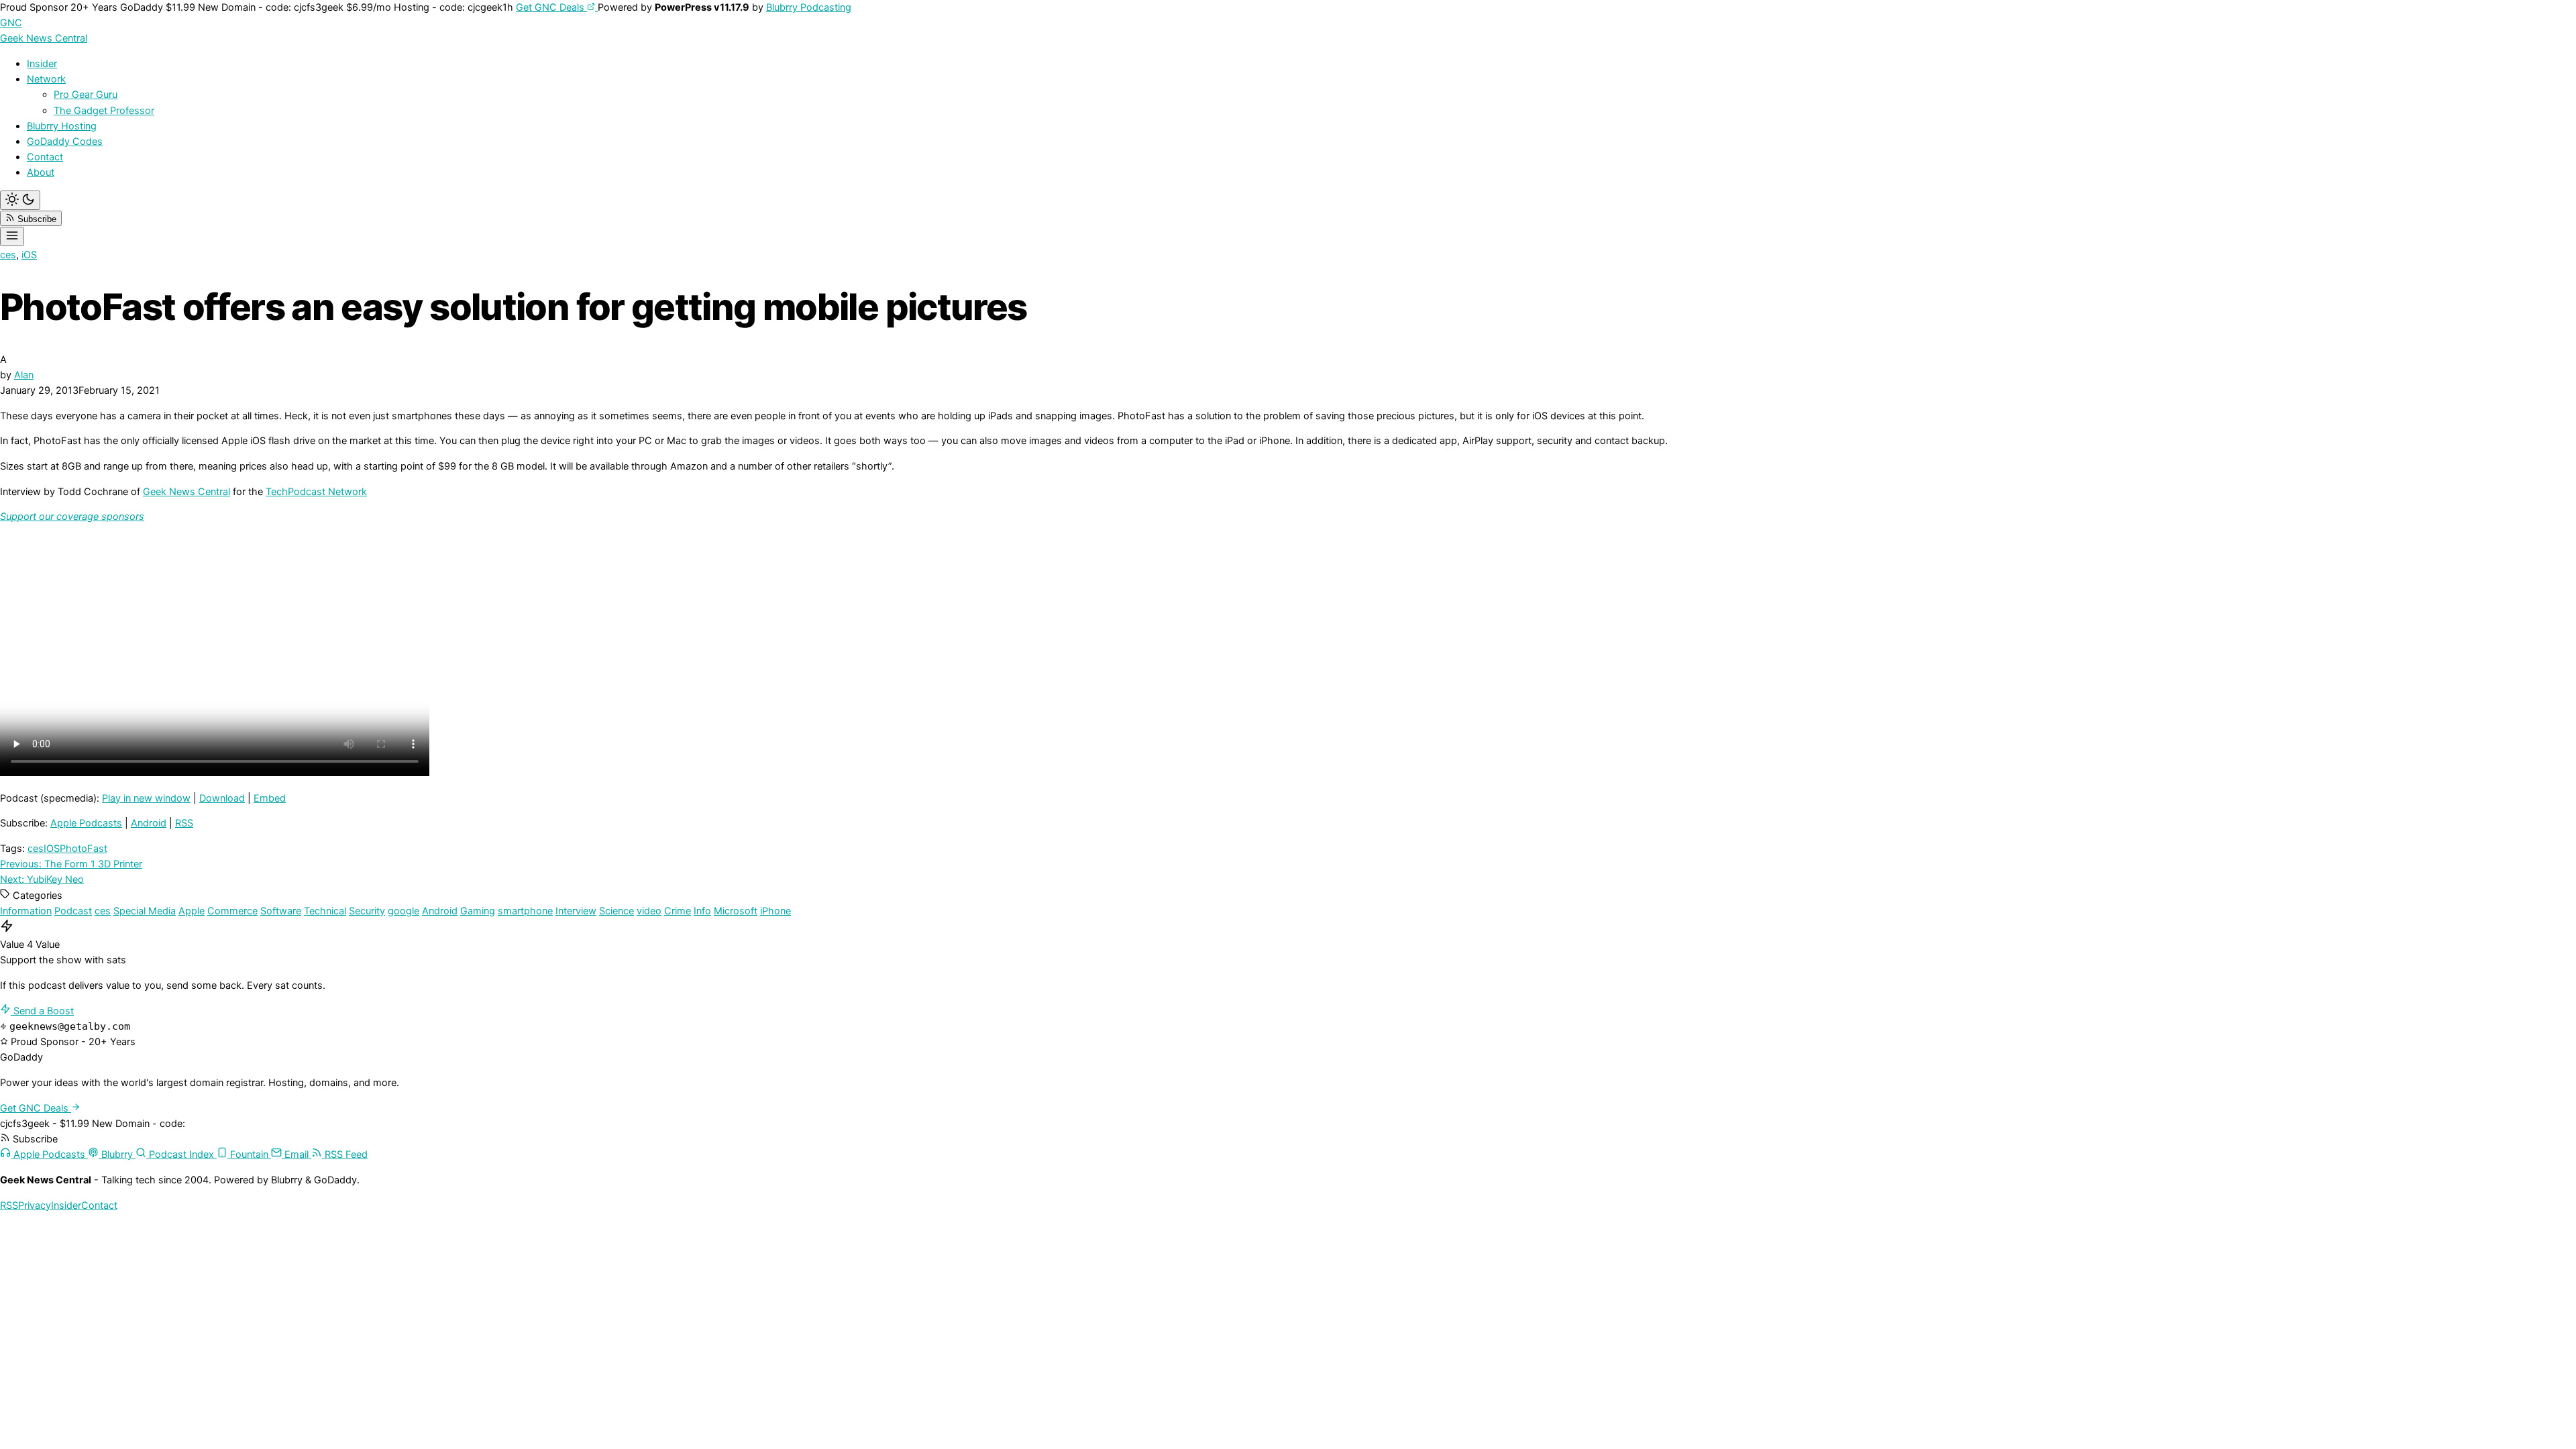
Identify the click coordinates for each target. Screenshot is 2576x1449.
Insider (42, 64)
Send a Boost (42, 1011)
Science (616, 911)
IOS (52, 849)
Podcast (73, 911)
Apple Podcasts (86, 823)
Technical (325, 911)
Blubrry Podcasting (809, 7)
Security (367, 911)
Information (26, 911)
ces (8, 255)
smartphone (525, 911)
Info (702, 911)
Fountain (249, 1155)
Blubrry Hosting (62, 126)
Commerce (232, 911)
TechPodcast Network (316, 492)
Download (222, 798)
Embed (270, 798)
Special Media (145, 911)
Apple (192, 911)
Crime (678, 911)
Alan (24, 375)
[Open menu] (12, 236)
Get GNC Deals (551, 7)
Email (297, 1155)
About (41, 172)
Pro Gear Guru (86, 95)
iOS (29, 255)
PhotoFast (84, 849)
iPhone (775, 911)
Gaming (478, 911)
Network (46, 79)
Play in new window (146, 798)
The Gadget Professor (104, 111)
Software (281, 911)
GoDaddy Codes (65, 142)
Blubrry (117, 1155)
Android (149, 823)
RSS (184, 823)
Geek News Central (186, 492)
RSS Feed (345, 1155)
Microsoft (736, 911)
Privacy (35, 1205)
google (404, 911)
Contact (45, 157)
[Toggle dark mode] (20, 200)
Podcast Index (181, 1155)
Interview (576, 911)
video (649, 911)
